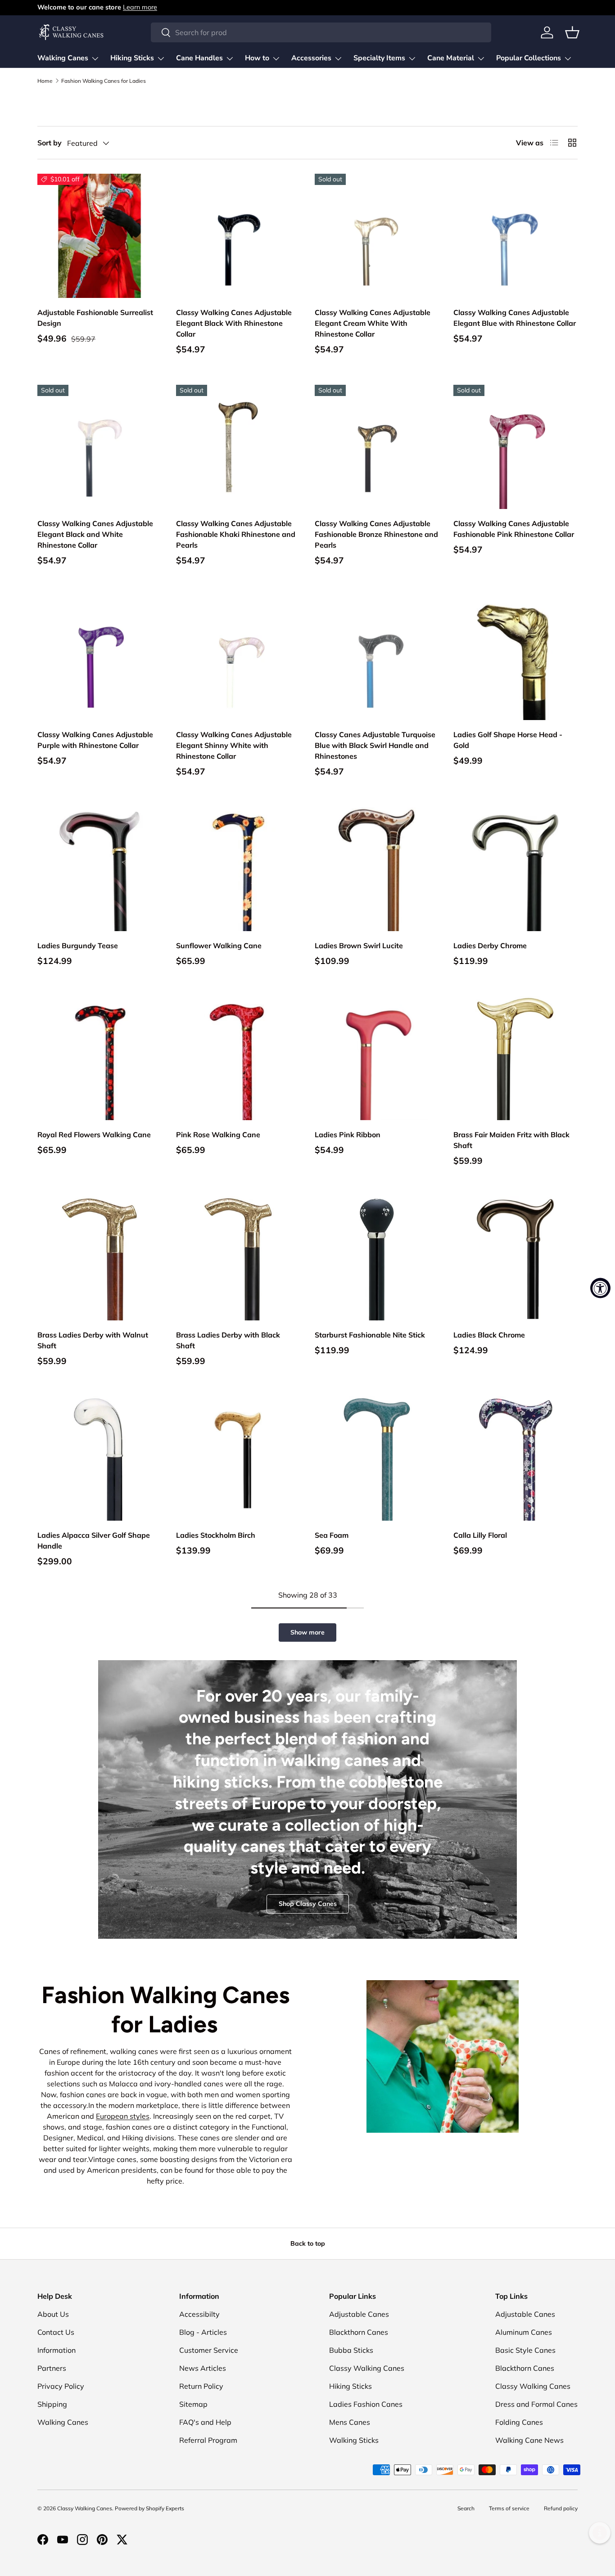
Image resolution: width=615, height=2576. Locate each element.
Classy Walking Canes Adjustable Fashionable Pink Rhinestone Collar (514, 529)
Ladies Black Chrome (489, 1335)
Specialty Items (379, 58)
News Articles (203, 2368)
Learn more (140, 7)
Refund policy (561, 2508)
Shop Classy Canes (308, 1904)
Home (45, 81)
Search (466, 2508)
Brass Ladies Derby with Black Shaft (228, 1340)
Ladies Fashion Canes (366, 2404)
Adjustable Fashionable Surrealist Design (95, 318)
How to (257, 58)
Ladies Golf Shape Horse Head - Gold (508, 740)
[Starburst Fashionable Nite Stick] (377, 1258)
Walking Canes (63, 58)
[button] (572, 32)
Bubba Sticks (351, 2350)
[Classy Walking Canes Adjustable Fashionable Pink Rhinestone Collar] (516, 447)
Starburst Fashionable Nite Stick (370, 1335)
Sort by (50, 143)
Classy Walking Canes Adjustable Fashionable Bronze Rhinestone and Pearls (376, 534)
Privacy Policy (61, 2386)
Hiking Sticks (132, 58)
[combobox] (321, 32)
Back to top (308, 2243)
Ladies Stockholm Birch (216, 1535)
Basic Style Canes (525, 2350)
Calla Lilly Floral (480, 1535)
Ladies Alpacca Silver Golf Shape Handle (94, 1540)
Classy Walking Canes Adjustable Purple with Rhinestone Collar (95, 740)
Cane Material (451, 58)
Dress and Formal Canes (536, 2404)
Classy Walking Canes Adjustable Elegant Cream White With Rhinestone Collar (373, 323)
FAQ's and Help (205, 2422)
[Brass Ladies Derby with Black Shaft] (238, 1258)
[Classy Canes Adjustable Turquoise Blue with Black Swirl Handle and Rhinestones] (377, 658)
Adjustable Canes (359, 2314)
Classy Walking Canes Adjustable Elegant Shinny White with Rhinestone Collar (234, 745)
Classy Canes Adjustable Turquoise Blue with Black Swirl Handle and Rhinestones (375, 745)
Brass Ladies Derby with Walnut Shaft (93, 1340)
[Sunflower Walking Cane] (238, 869)
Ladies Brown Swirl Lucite (359, 946)
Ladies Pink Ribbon (348, 1135)
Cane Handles (199, 58)
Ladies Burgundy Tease (78, 946)
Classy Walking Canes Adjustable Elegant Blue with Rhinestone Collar (515, 318)
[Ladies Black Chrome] (516, 1258)
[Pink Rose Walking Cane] (238, 1058)
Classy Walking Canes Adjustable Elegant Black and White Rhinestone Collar (95, 534)
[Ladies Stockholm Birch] (238, 1459)
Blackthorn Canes (359, 2332)
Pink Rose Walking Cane (218, 1135)
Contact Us (56, 2332)
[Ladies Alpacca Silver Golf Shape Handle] (99, 1459)
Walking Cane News (529, 2440)
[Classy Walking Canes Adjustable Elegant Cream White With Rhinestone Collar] (377, 236)
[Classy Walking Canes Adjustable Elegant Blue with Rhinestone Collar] (516, 236)
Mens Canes (350, 2422)
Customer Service (209, 2350)
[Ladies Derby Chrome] (516, 869)
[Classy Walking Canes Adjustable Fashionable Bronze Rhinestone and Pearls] (377, 447)
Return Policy (201, 2386)
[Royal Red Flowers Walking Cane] (99, 1058)
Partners (52, 2368)
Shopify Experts (165, 2508)
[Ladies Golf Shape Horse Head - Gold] (516, 658)
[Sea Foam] (377, 1459)
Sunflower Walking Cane (219, 946)
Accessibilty (199, 2314)
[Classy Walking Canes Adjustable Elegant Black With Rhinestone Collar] (238, 236)
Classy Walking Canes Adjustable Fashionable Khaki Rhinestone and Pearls (236, 534)
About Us (53, 2314)
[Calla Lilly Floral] (516, 1459)
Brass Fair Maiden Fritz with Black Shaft (511, 1140)
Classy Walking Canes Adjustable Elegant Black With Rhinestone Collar (234, 323)
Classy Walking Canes (367, 2368)
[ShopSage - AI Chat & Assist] (600, 2533)
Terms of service (509, 2508)
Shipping (52, 2404)
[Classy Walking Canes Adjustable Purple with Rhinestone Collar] (99, 658)
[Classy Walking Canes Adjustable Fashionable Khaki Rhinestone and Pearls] (238, 447)
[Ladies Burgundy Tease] (99, 869)
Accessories (311, 58)
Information (57, 2350)
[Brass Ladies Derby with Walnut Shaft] (99, 1258)
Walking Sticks (354, 2440)
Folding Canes (519, 2422)
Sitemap (193, 2404)
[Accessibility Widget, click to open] (600, 1288)
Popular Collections (529, 58)
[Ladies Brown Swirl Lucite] (377, 869)
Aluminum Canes (524, 2332)
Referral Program (208, 2440)
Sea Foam (332, 1535)
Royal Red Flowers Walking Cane (94, 1135)
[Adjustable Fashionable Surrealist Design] (99, 236)
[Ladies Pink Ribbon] (377, 1058)
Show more (307, 1632)
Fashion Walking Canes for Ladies (104, 81)
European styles (123, 2116)
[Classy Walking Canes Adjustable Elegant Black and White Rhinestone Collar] (99, 447)
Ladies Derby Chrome (490, 946)
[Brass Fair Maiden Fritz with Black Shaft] (516, 1058)
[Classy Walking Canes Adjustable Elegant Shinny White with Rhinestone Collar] (238, 658)
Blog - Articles (203, 2332)
